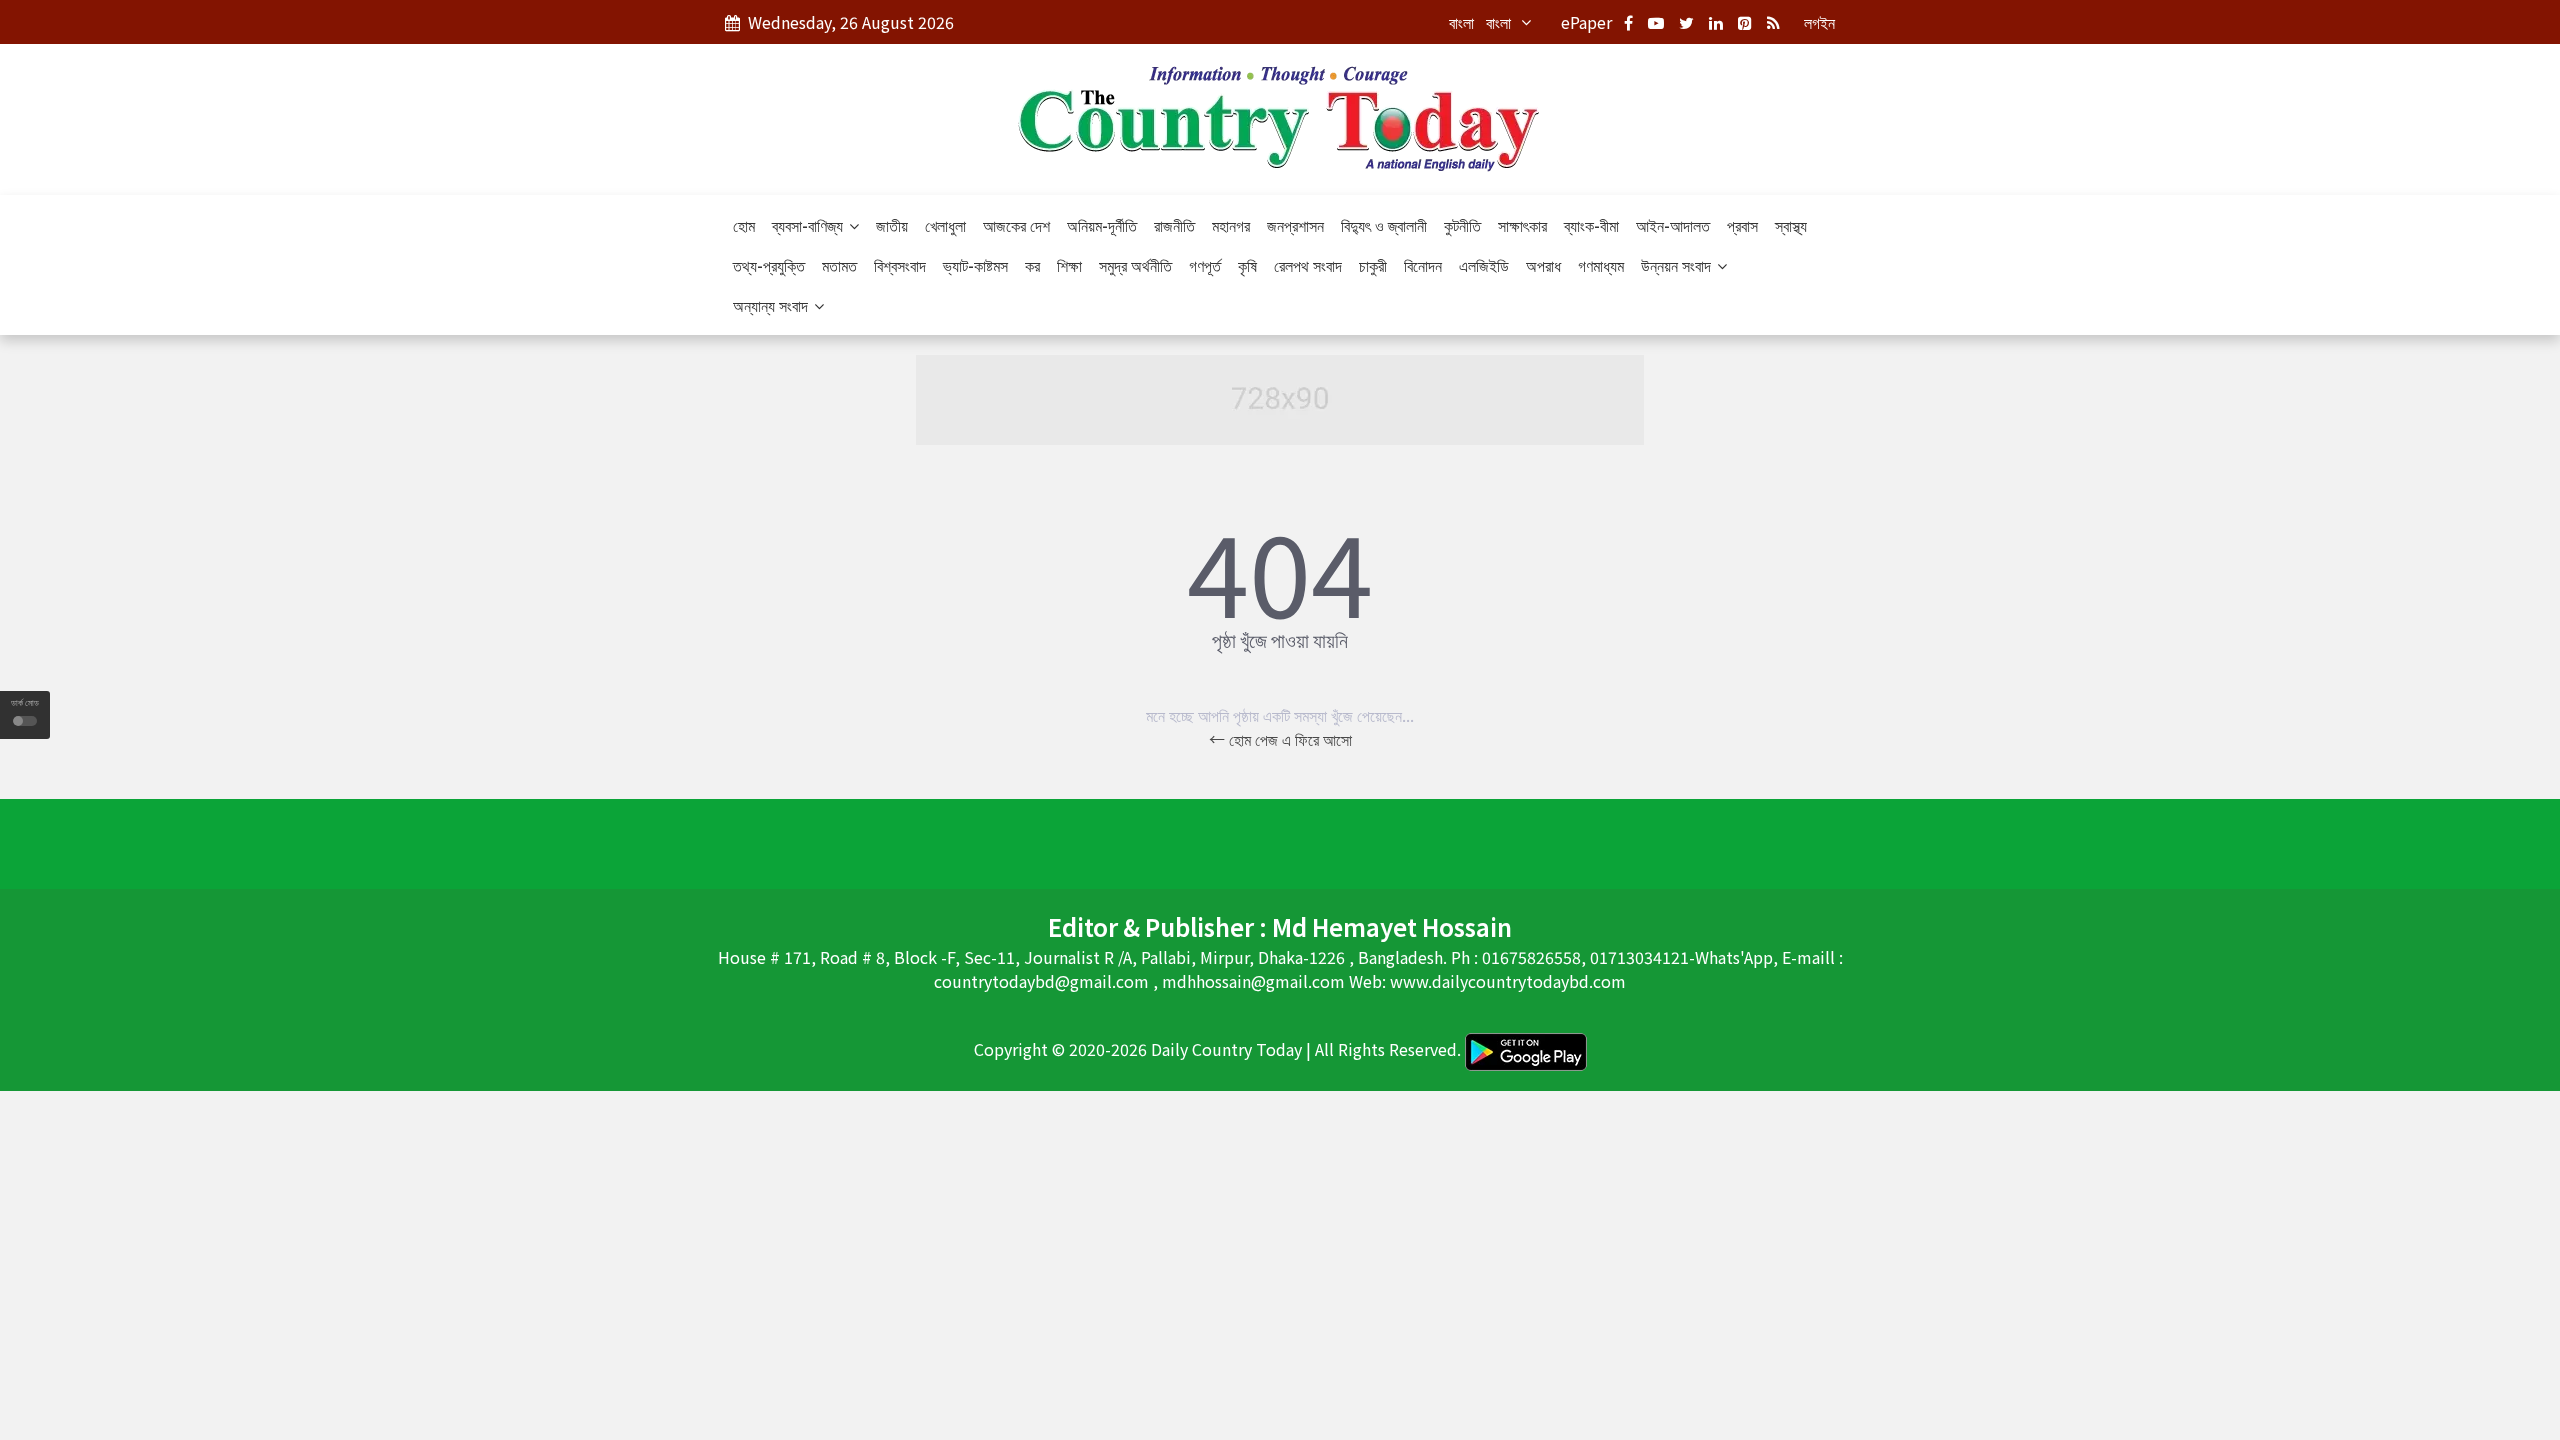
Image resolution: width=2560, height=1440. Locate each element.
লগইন (1819, 22)
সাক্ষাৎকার (1522, 225)
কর (1032, 265)
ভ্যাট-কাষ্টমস (975, 265)
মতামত (839, 265)
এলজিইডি (1484, 265)
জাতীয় (892, 225)
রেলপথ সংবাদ (1308, 265)
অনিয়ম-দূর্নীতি (1102, 225)
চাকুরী (1373, 265)
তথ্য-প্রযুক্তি (769, 265)
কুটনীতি (1462, 225)
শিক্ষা (1069, 265)
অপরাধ (1543, 265)
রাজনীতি (1174, 225)
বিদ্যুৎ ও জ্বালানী (1384, 225)
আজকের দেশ (1016, 225)
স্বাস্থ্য (1791, 225)
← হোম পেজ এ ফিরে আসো (1280, 739)
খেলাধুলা (945, 225)
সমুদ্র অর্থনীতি (1135, 265)
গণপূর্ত (1205, 265)
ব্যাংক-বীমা (1591, 225)
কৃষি (1247, 265)
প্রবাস (1742, 225)
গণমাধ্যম (1601, 265)
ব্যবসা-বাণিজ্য (809, 225)
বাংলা (1461, 22)
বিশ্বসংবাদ (900, 265)
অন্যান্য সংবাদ (772, 305)
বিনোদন (1423, 265)
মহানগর (1231, 225)
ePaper (1586, 22)
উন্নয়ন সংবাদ (1678, 265)
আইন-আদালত (1673, 225)
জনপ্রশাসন (1295, 225)
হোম (744, 225)
